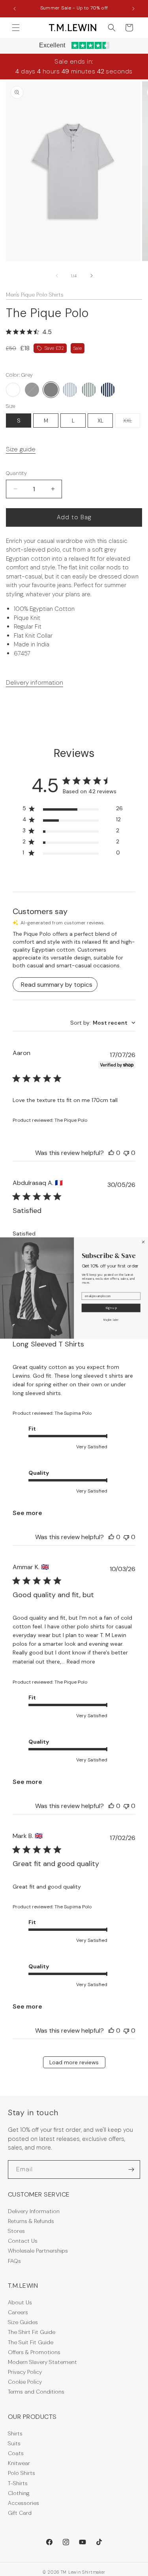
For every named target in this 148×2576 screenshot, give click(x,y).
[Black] (32, 390)
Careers (18, 2312)
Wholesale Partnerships (38, 2251)
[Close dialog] (143, 1242)
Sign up (111, 1308)
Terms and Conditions (36, 2392)
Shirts (15, 2433)
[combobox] (103, 1023)
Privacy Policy (25, 2372)
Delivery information (35, 682)
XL (100, 421)
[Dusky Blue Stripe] (70, 390)
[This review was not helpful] (126, 1153)
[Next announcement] (133, 9)
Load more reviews (74, 2062)
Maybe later (111, 1320)
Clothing (19, 2493)
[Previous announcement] (15, 9)
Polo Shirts (22, 2473)
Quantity (16, 473)
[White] (13, 390)
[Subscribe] (131, 2170)
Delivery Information (34, 2211)
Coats (16, 2453)
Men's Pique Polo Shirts (35, 295)
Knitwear (19, 2463)
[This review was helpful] (111, 1153)
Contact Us (23, 2241)
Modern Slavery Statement (42, 2362)
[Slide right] (92, 276)
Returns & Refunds (31, 2221)
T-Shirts (18, 2483)
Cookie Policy (25, 2382)
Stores (16, 2231)
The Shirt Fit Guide (32, 2332)
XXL (132, 422)
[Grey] (51, 390)
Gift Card (20, 2513)
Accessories (23, 2503)
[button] (16, 28)
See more (27, 1513)
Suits (14, 2443)
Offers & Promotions (34, 2352)
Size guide (21, 449)
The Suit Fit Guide (31, 2342)
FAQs (14, 2261)
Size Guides (23, 2322)
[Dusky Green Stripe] (89, 390)
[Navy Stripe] (108, 390)
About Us (20, 2302)
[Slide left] (57, 276)
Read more (81, 1662)
